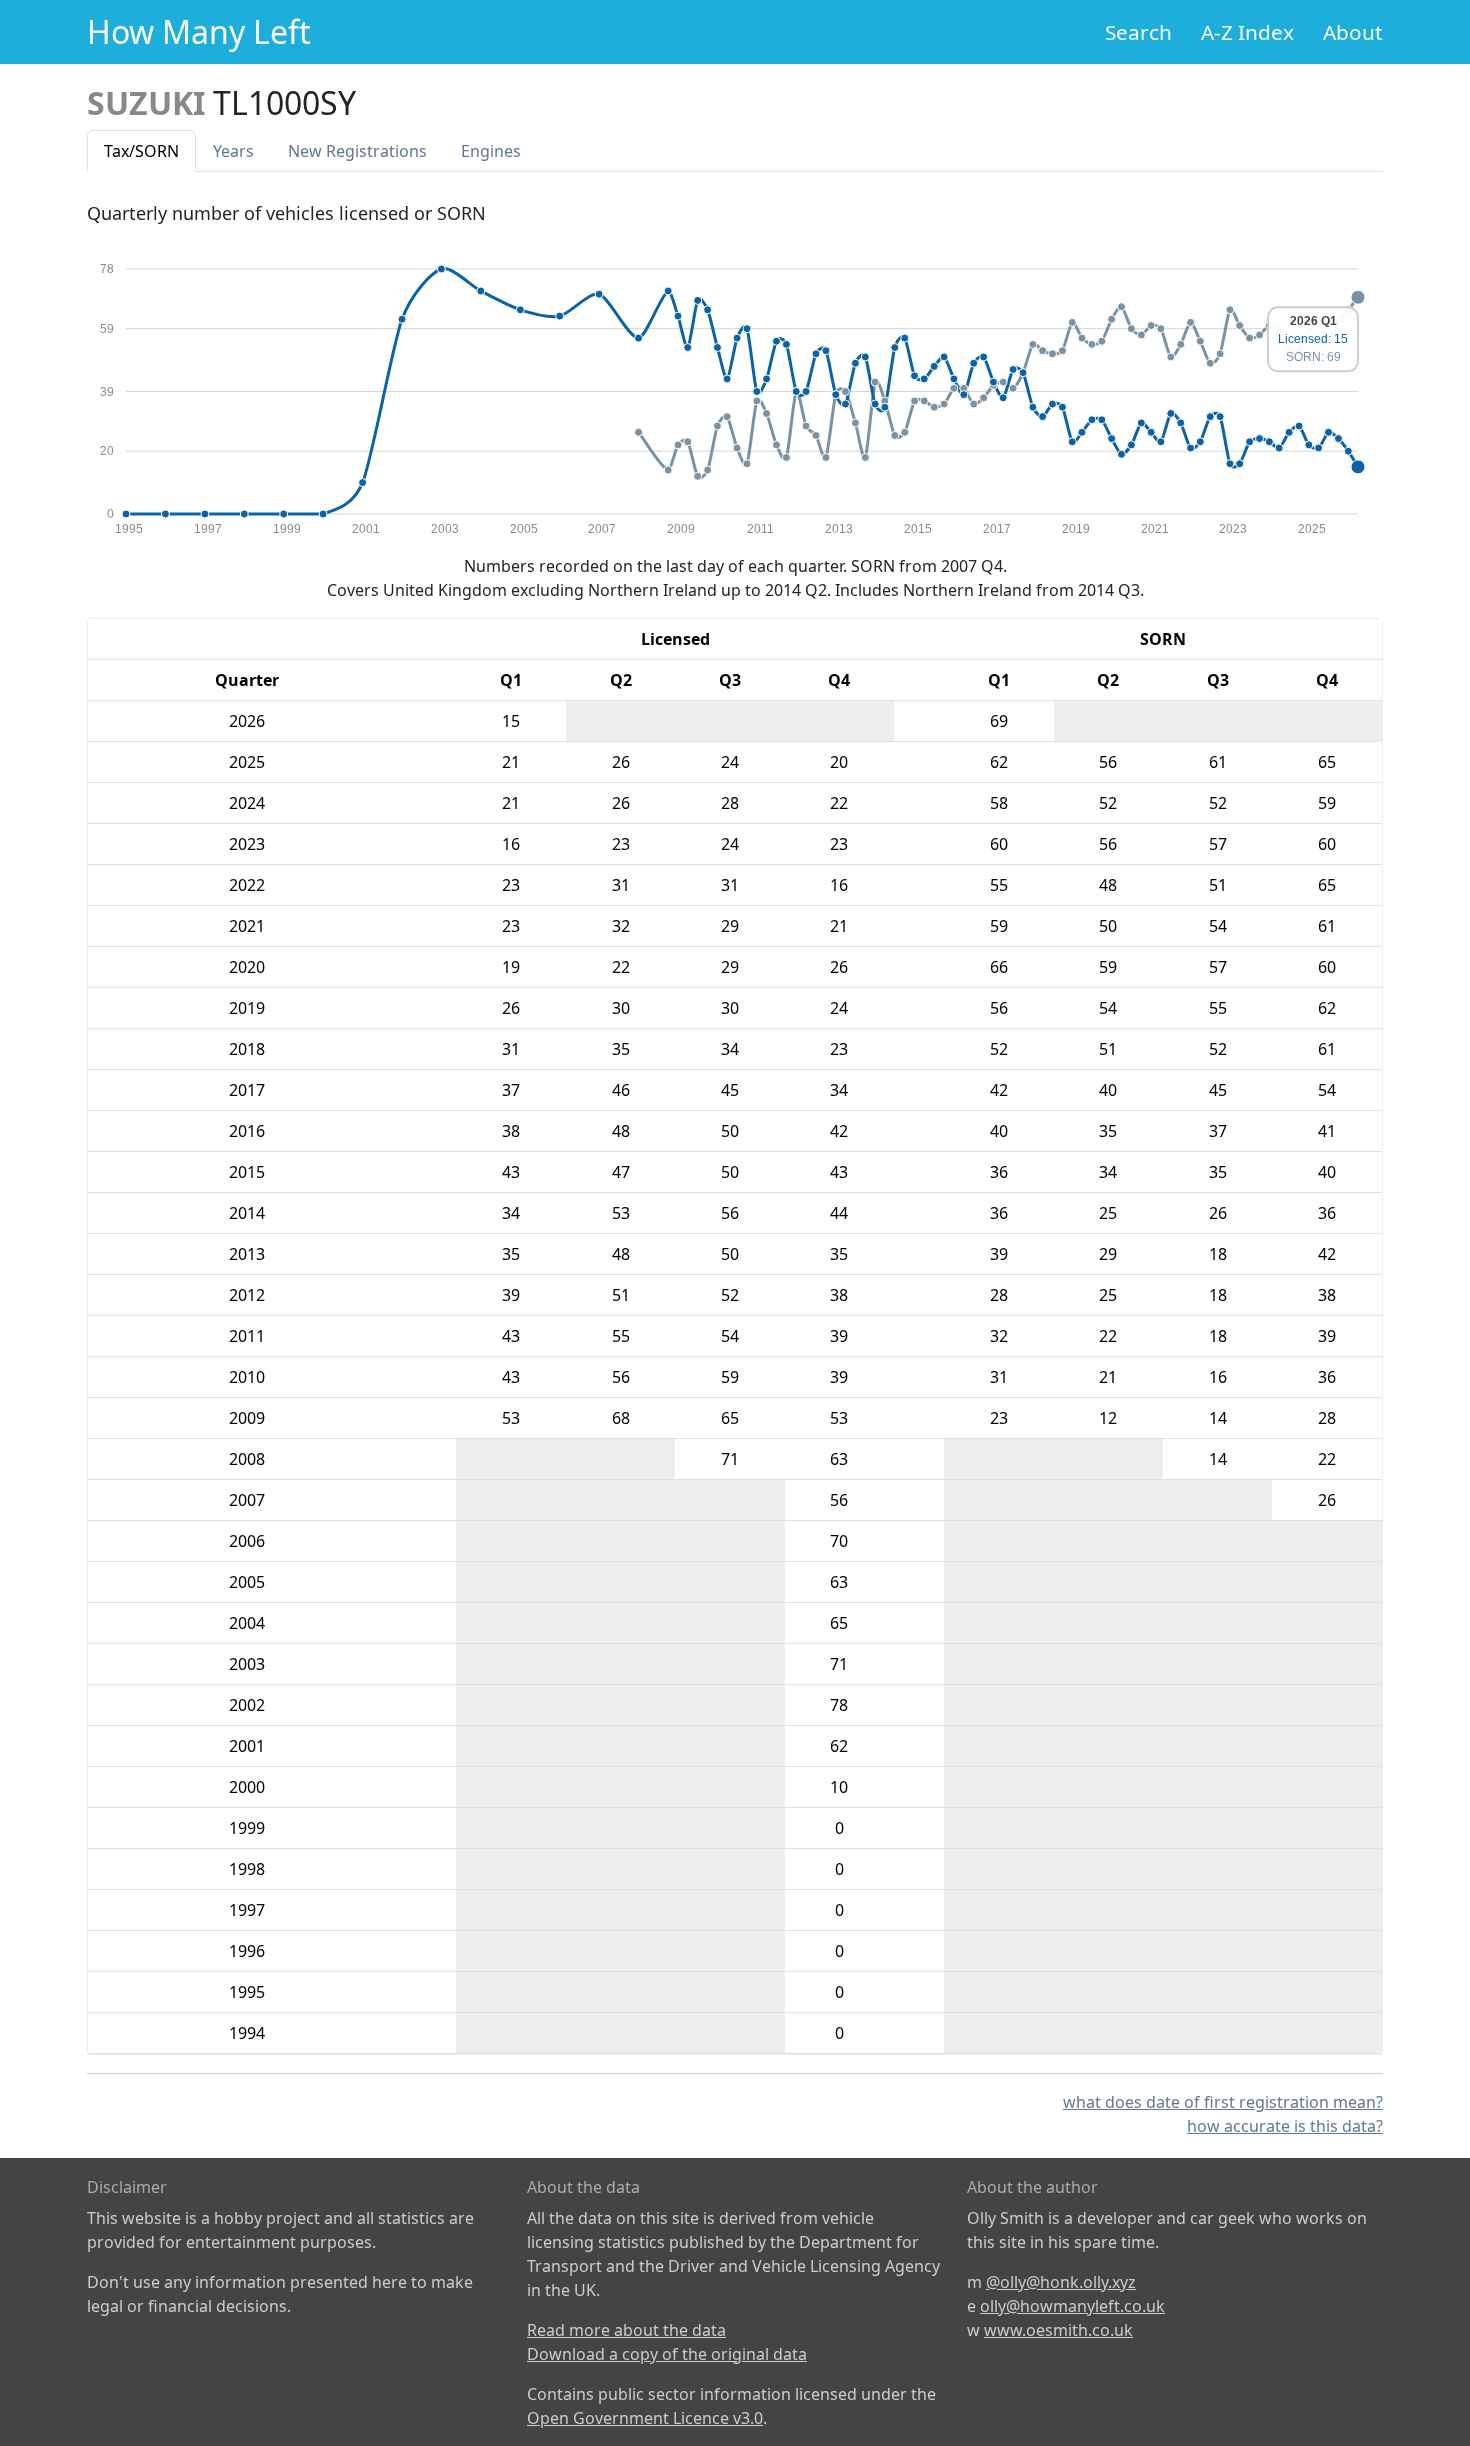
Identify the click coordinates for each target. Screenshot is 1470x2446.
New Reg (357, 151)
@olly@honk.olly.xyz (1061, 2282)
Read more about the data (626, 2330)
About (1353, 32)
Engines (491, 151)
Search (1138, 32)
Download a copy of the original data (667, 2354)
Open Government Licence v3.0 (645, 2418)
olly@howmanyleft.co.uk (1072, 2306)
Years (233, 151)
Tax (141, 151)
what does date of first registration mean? (1223, 2102)
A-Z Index (1247, 32)
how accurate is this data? (1285, 2126)
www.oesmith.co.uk (1058, 2330)
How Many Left (199, 31)
